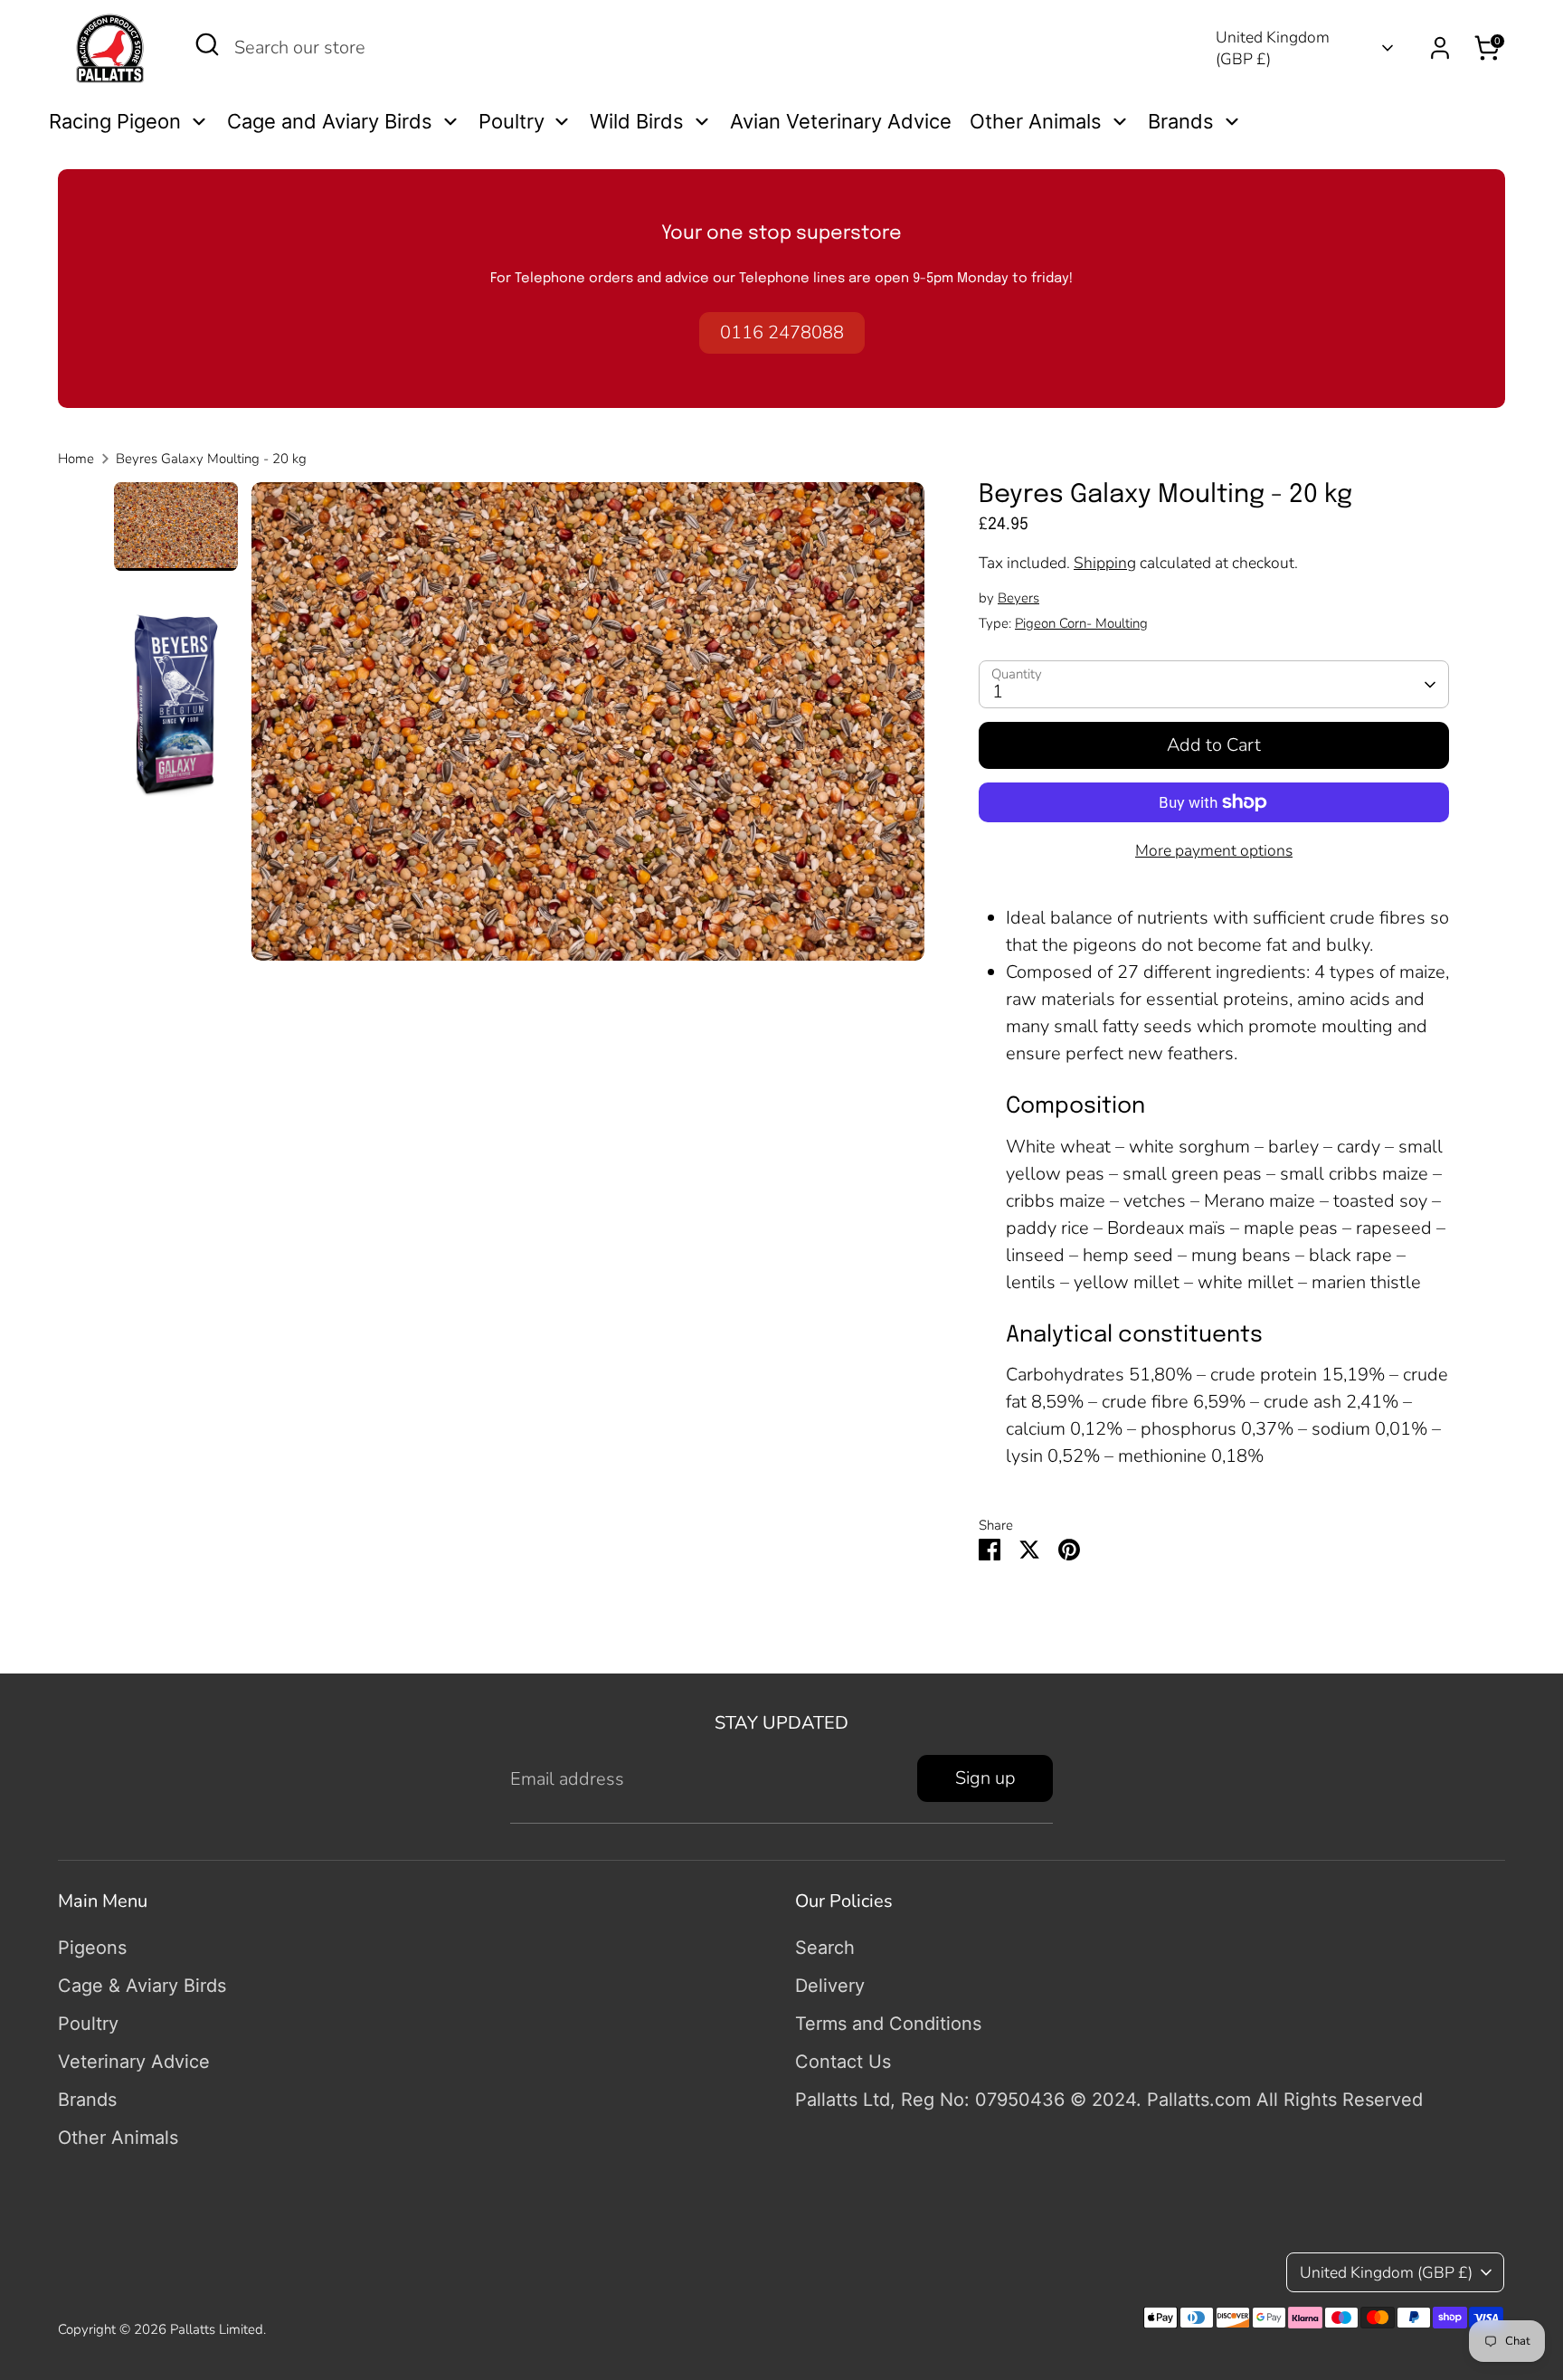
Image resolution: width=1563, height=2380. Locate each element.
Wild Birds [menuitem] (637, 121)
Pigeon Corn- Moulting (1081, 623)
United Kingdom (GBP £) (1273, 48)
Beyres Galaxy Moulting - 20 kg (211, 459)
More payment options (1214, 850)
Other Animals (118, 2138)
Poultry (88, 2024)
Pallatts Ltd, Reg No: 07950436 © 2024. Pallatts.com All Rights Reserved (1109, 2100)
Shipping (1105, 563)
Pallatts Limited (217, 2329)
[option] (588, 728)
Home (76, 459)
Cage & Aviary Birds (142, 1986)
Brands (87, 2100)
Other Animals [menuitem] (1036, 121)
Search (825, 1948)
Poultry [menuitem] (512, 121)
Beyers (1018, 598)
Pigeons (92, 1948)
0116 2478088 (782, 332)
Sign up (985, 1778)
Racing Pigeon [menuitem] (115, 121)
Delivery (830, 1986)
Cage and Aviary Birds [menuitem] (330, 121)
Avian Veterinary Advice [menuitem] (841, 121)
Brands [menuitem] (1181, 121)
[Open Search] (207, 44)
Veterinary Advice (134, 2062)
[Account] (1440, 48)
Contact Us (843, 2062)
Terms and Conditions (888, 2024)
